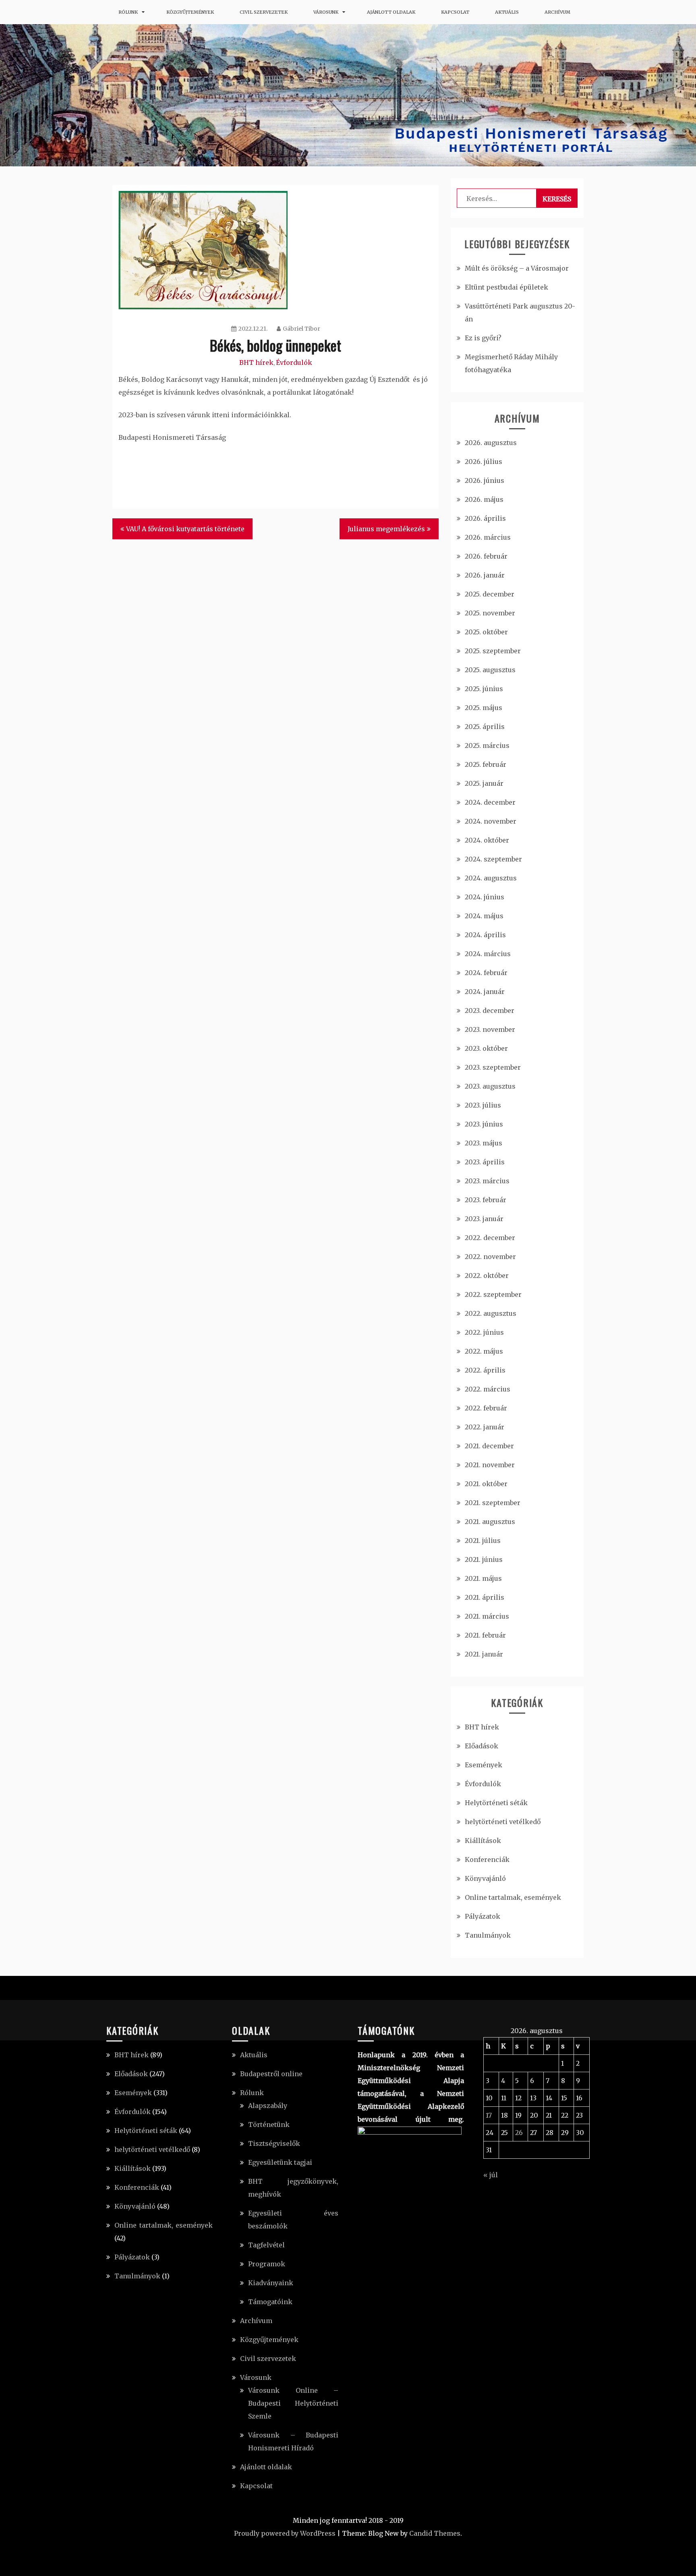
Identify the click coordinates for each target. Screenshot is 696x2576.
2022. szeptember (493, 1294)
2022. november (490, 1257)
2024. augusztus (491, 878)
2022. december (490, 1238)
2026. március (488, 537)
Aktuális (507, 12)
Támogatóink (270, 2302)
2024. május (484, 916)
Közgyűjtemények (190, 12)
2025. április (485, 727)
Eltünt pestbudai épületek (506, 287)
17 (489, 2115)
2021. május (483, 1578)
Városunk (326, 12)
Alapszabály (268, 2106)
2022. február (486, 1408)
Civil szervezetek (264, 12)
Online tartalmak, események (513, 1897)
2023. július (483, 1105)
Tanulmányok (488, 1935)
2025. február (486, 764)
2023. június (484, 1124)
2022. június (484, 1332)
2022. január (485, 1427)
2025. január (484, 783)
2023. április (485, 1162)
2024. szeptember (493, 859)
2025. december (490, 594)
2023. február (486, 1200)
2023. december (490, 1011)
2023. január (484, 1219)
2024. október (487, 840)
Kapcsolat (455, 12)
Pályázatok (483, 1916)
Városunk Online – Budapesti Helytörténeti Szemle (293, 2403)
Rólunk (128, 12)
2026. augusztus (491, 443)
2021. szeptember (493, 1503)
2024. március (488, 954)
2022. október (487, 1276)
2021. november (490, 1465)
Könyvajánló (485, 1878)
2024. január (485, 992)
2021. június (484, 1559)
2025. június (484, 689)
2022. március (488, 1389)
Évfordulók (294, 362)
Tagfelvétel (266, 2245)
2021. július (483, 1541)
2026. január (485, 575)
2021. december (489, 1446)
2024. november (491, 821)
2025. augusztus (490, 670)
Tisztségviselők (274, 2143)
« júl (491, 2175)
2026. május (484, 499)
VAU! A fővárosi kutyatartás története (185, 529)
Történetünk (269, 2125)
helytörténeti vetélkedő (503, 1822)
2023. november (490, 1029)
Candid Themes (435, 2533)
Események (484, 1765)
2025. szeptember (493, 651)
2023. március (487, 1181)
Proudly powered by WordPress (285, 2533)
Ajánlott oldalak (391, 12)
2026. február (486, 556)
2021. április (485, 1597)
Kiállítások (483, 1841)
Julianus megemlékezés (386, 529)
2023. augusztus (490, 1086)
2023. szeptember (493, 1067)
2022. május (484, 1351)
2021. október (486, 1484)
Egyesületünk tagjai (280, 2162)
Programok (267, 2264)
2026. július (484, 462)
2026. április (485, 518)
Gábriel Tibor (301, 329)
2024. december (490, 802)
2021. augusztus (490, 1522)
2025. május (484, 708)
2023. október (486, 1048)
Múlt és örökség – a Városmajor (517, 268)
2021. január (484, 1654)
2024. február (486, 973)
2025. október (486, 632)
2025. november (490, 613)
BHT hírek (256, 362)
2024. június (485, 897)
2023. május (484, 1143)
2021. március (487, 1616)
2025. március (487, 745)
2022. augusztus (491, 1313)
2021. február (485, 1635)
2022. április (485, 1370)
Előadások (482, 1746)
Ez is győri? (483, 338)
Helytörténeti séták (496, 1803)
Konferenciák (487, 1860)
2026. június (485, 480)
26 (519, 2133)
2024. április (485, 935)
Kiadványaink (271, 2283)
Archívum (557, 12)
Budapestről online (271, 2074)
